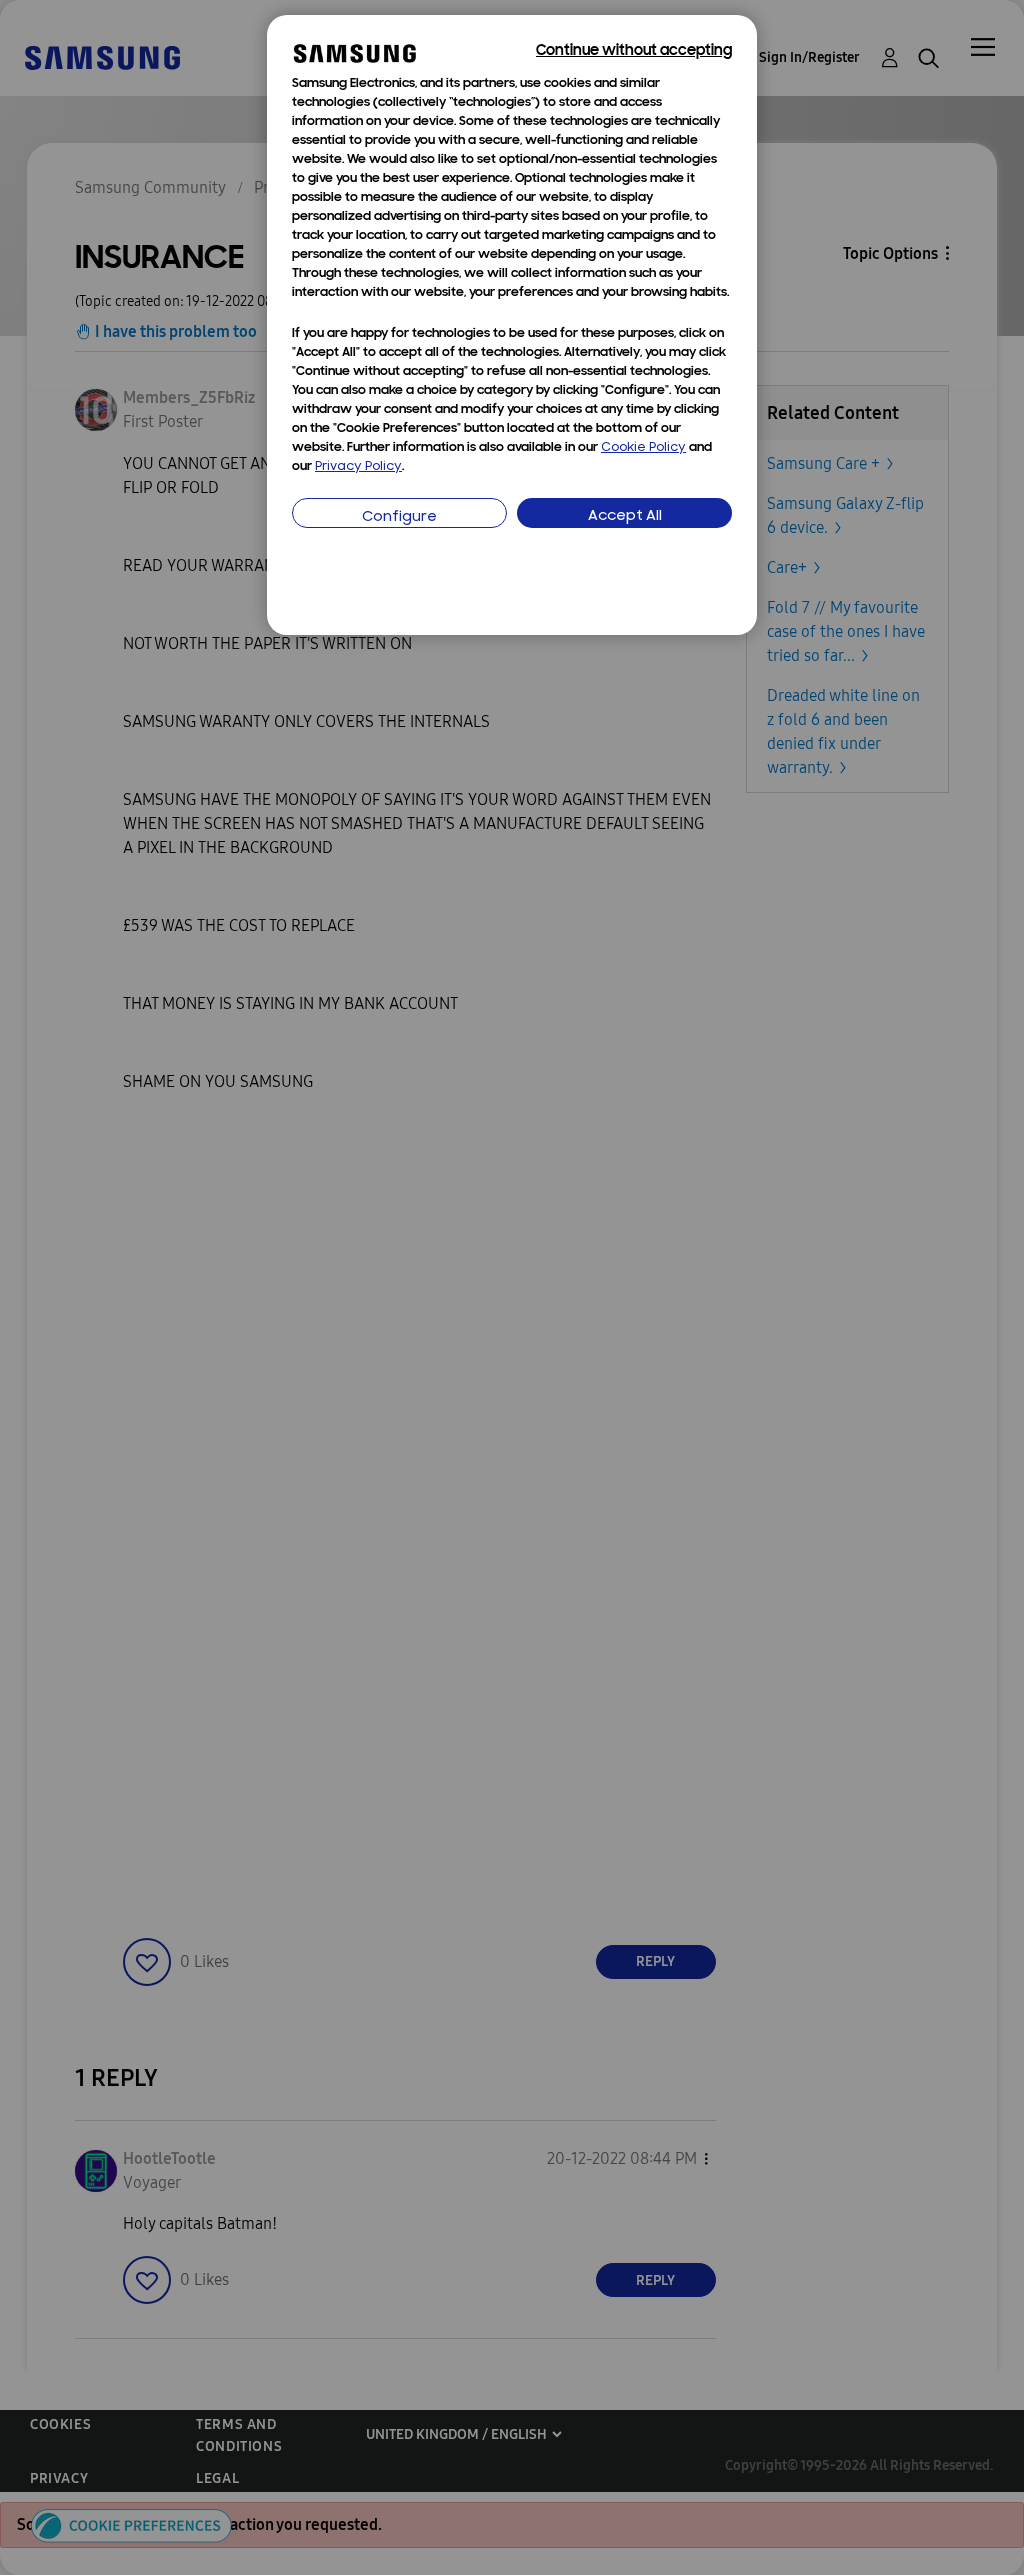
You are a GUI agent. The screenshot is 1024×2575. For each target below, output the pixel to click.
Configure (399, 517)
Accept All (625, 516)
